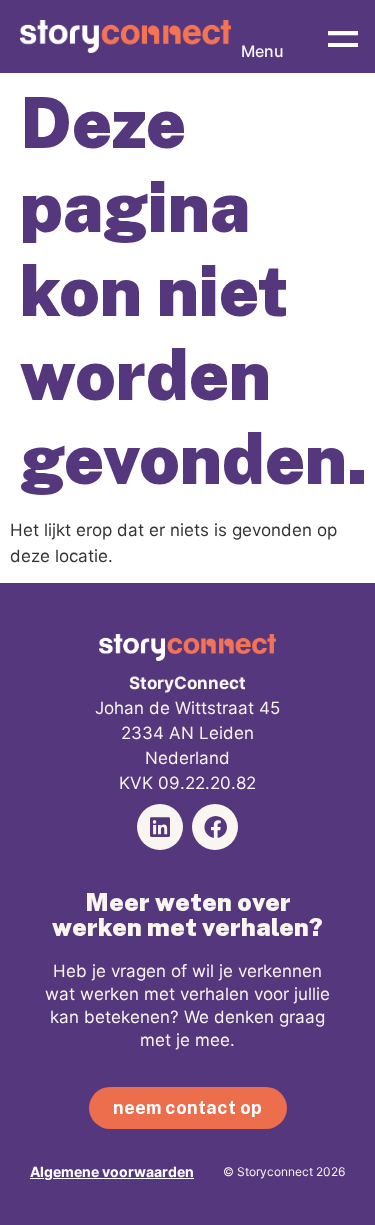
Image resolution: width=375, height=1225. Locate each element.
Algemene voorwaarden (112, 1171)
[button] (342, 36)
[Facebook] (215, 827)
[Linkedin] (160, 827)
